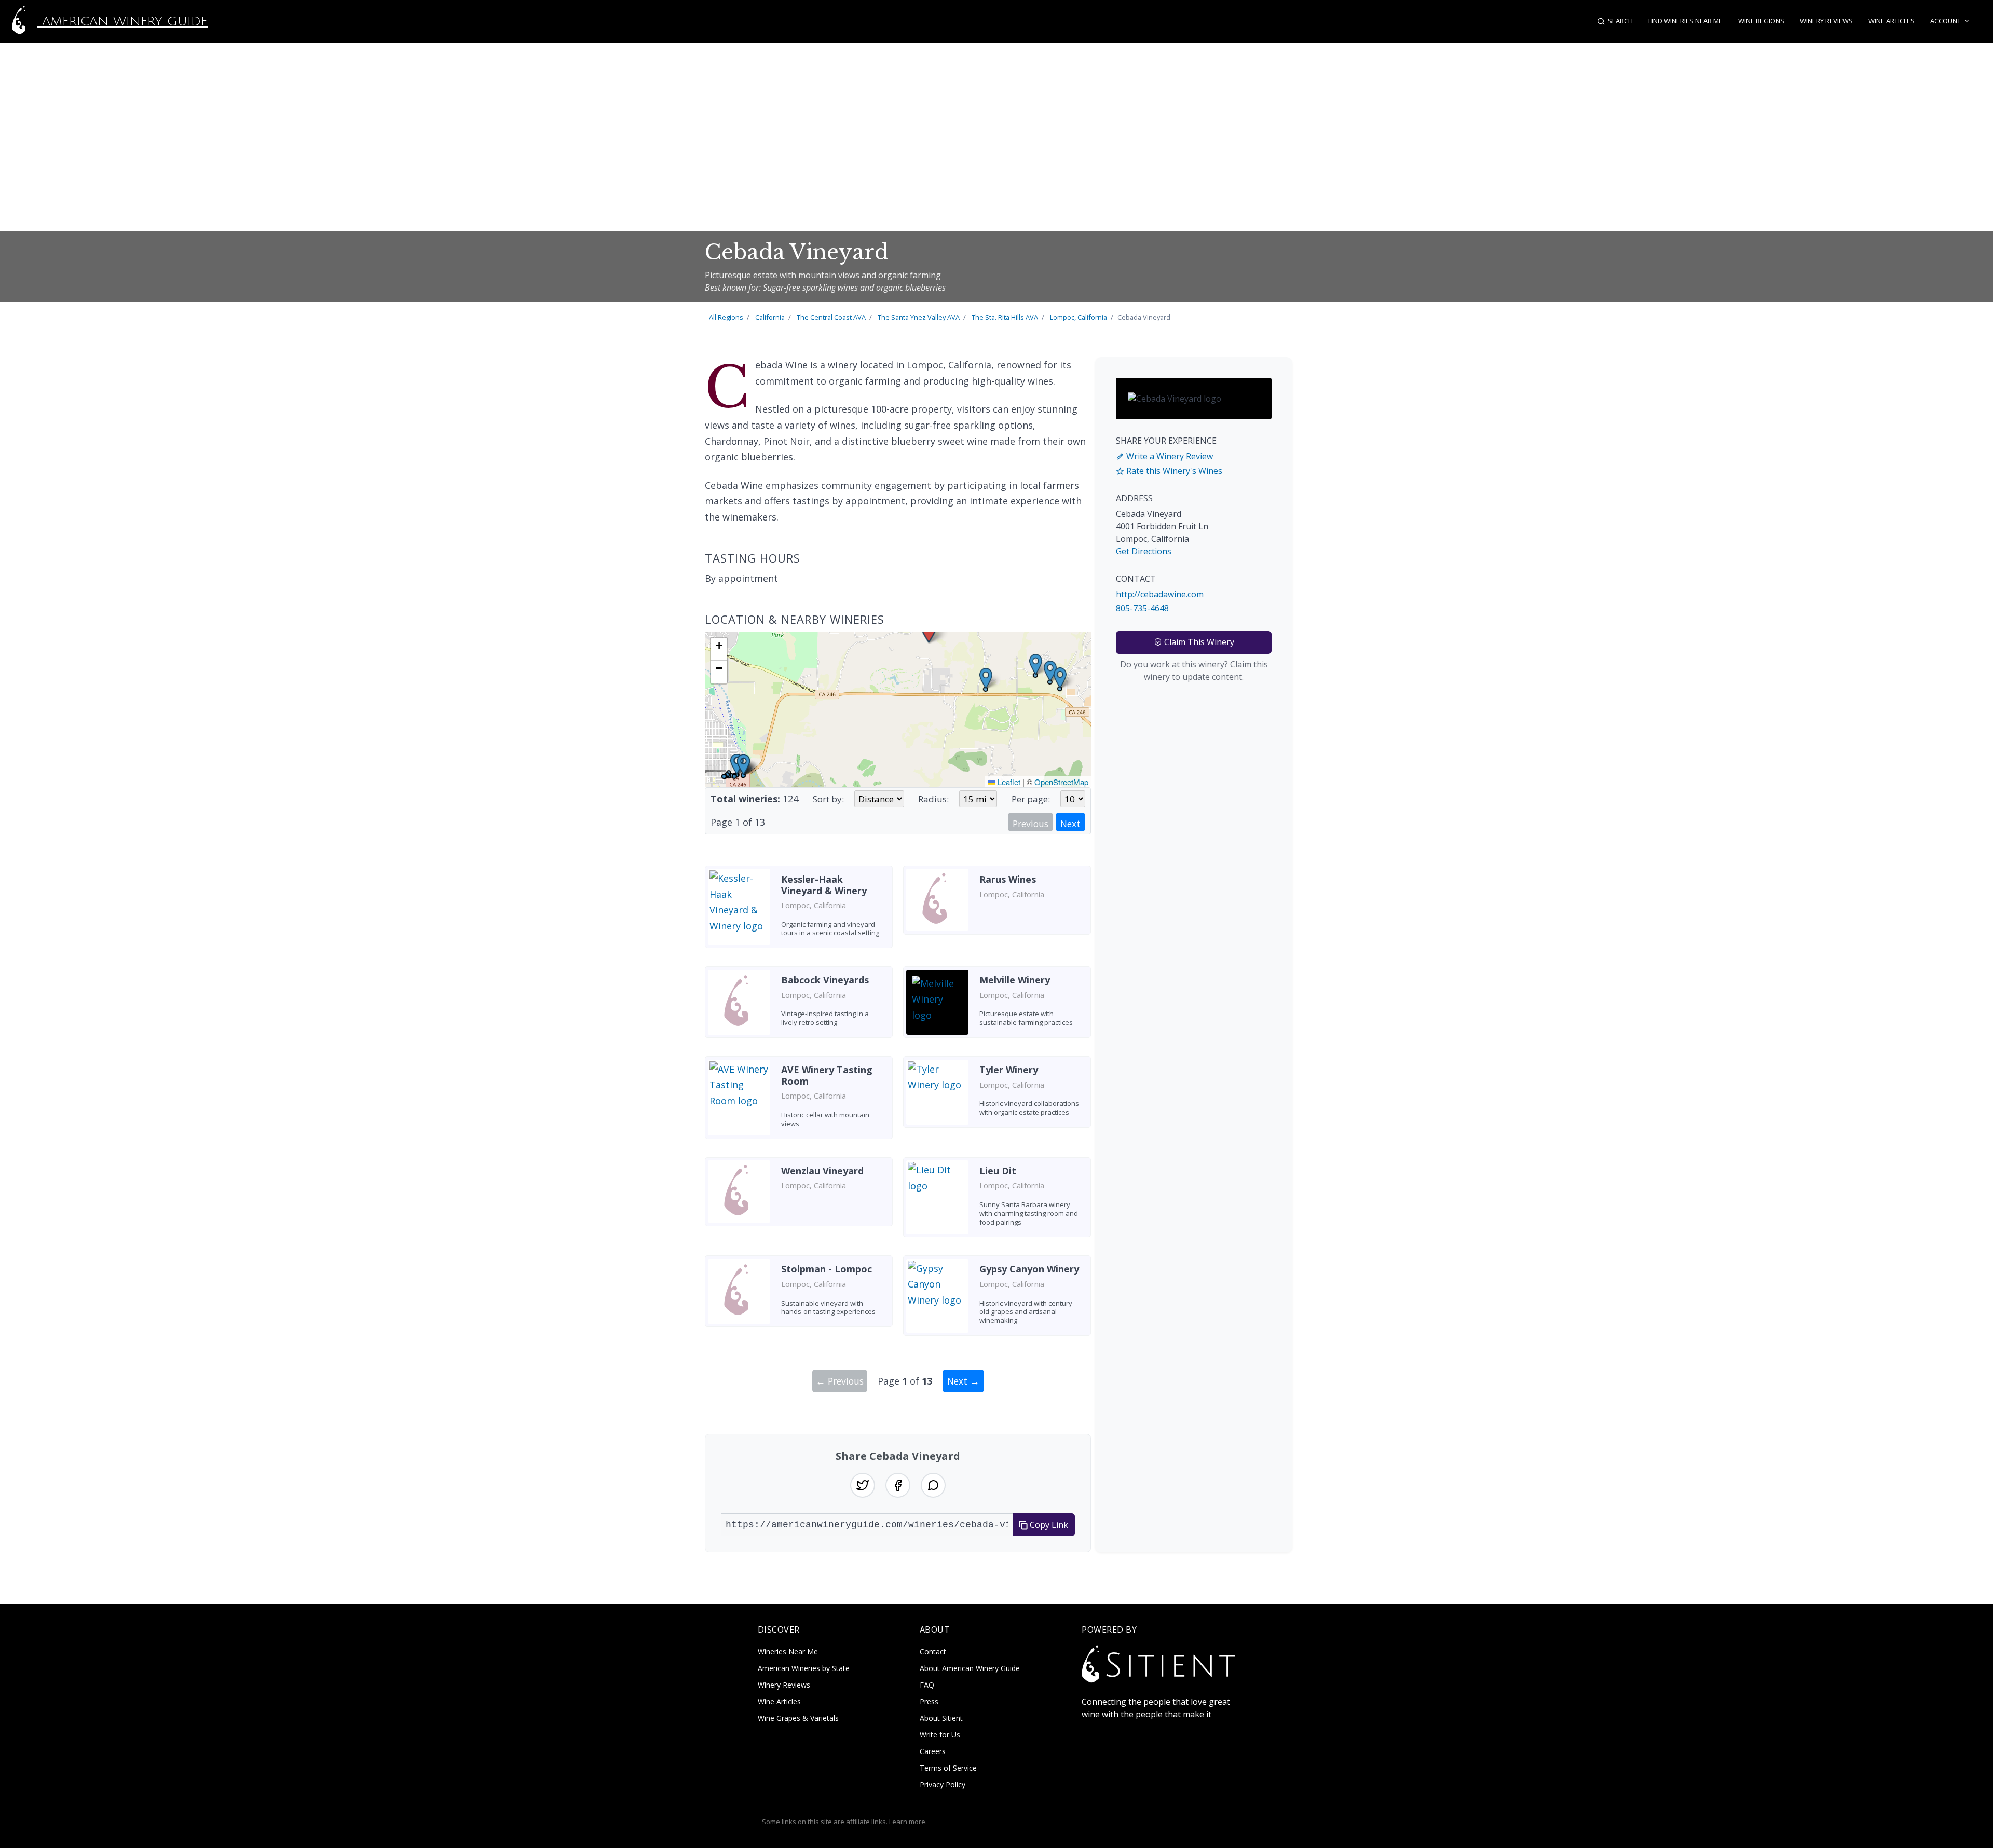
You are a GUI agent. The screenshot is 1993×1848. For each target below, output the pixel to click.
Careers (933, 1751)
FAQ (927, 1685)
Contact (933, 1652)
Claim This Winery (1198, 642)
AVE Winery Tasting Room (827, 1075)
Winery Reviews (1826, 21)
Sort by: (828, 799)
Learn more (907, 1822)
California (770, 317)
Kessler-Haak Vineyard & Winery (824, 885)
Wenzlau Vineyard (822, 1171)
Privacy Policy (943, 1784)
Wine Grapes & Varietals (798, 1718)
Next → (963, 1381)
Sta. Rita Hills (1005, 317)
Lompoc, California (1079, 317)
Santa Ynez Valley (919, 317)
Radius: (933, 799)
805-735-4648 (1142, 608)
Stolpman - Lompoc (827, 1269)
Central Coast (831, 317)
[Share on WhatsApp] (933, 1485)
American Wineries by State (804, 1668)
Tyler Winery (1009, 1070)
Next (1070, 824)
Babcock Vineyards (825, 980)
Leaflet (1008, 782)
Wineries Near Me (788, 1652)
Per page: (1031, 799)
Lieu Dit (998, 1171)
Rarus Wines (1008, 879)
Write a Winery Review (1169, 456)
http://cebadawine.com (1160, 594)
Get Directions (1144, 551)
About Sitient (941, 1718)
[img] (898, 709)
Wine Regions (1761, 21)
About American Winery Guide (970, 1668)
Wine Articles (1892, 21)
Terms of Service (948, 1768)
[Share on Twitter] (863, 1485)
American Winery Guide (122, 21)
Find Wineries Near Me (1685, 21)
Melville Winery (1015, 980)
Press (929, 1701)
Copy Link (1048, 1525)
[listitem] (799, 911)
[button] (986, 679)
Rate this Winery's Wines (1173, 471)
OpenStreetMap (1061, 782)
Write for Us (940, 1735)
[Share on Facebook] (898, 1485)
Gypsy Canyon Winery (1029, 1269)
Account (1946, 21)
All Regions (726, 317)
